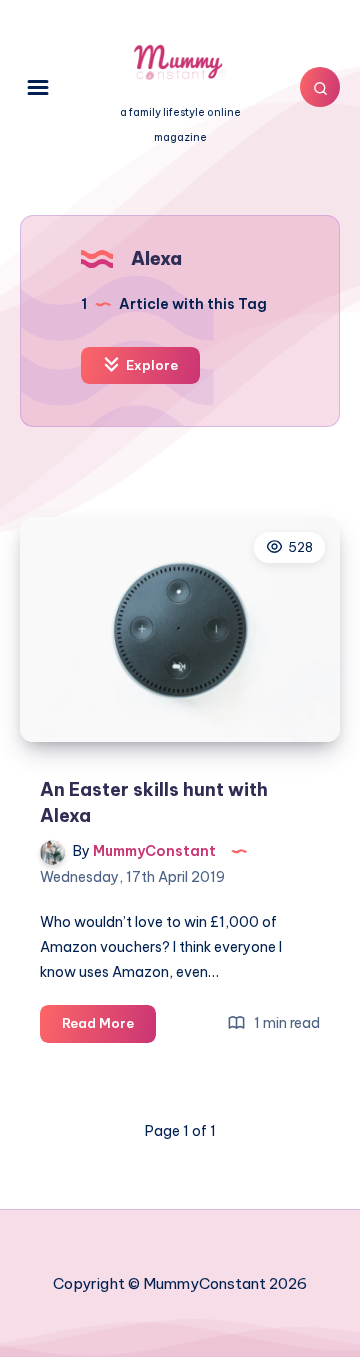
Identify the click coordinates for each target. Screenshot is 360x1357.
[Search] (320, 87)
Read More (109, 1028)
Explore (150, 365)
